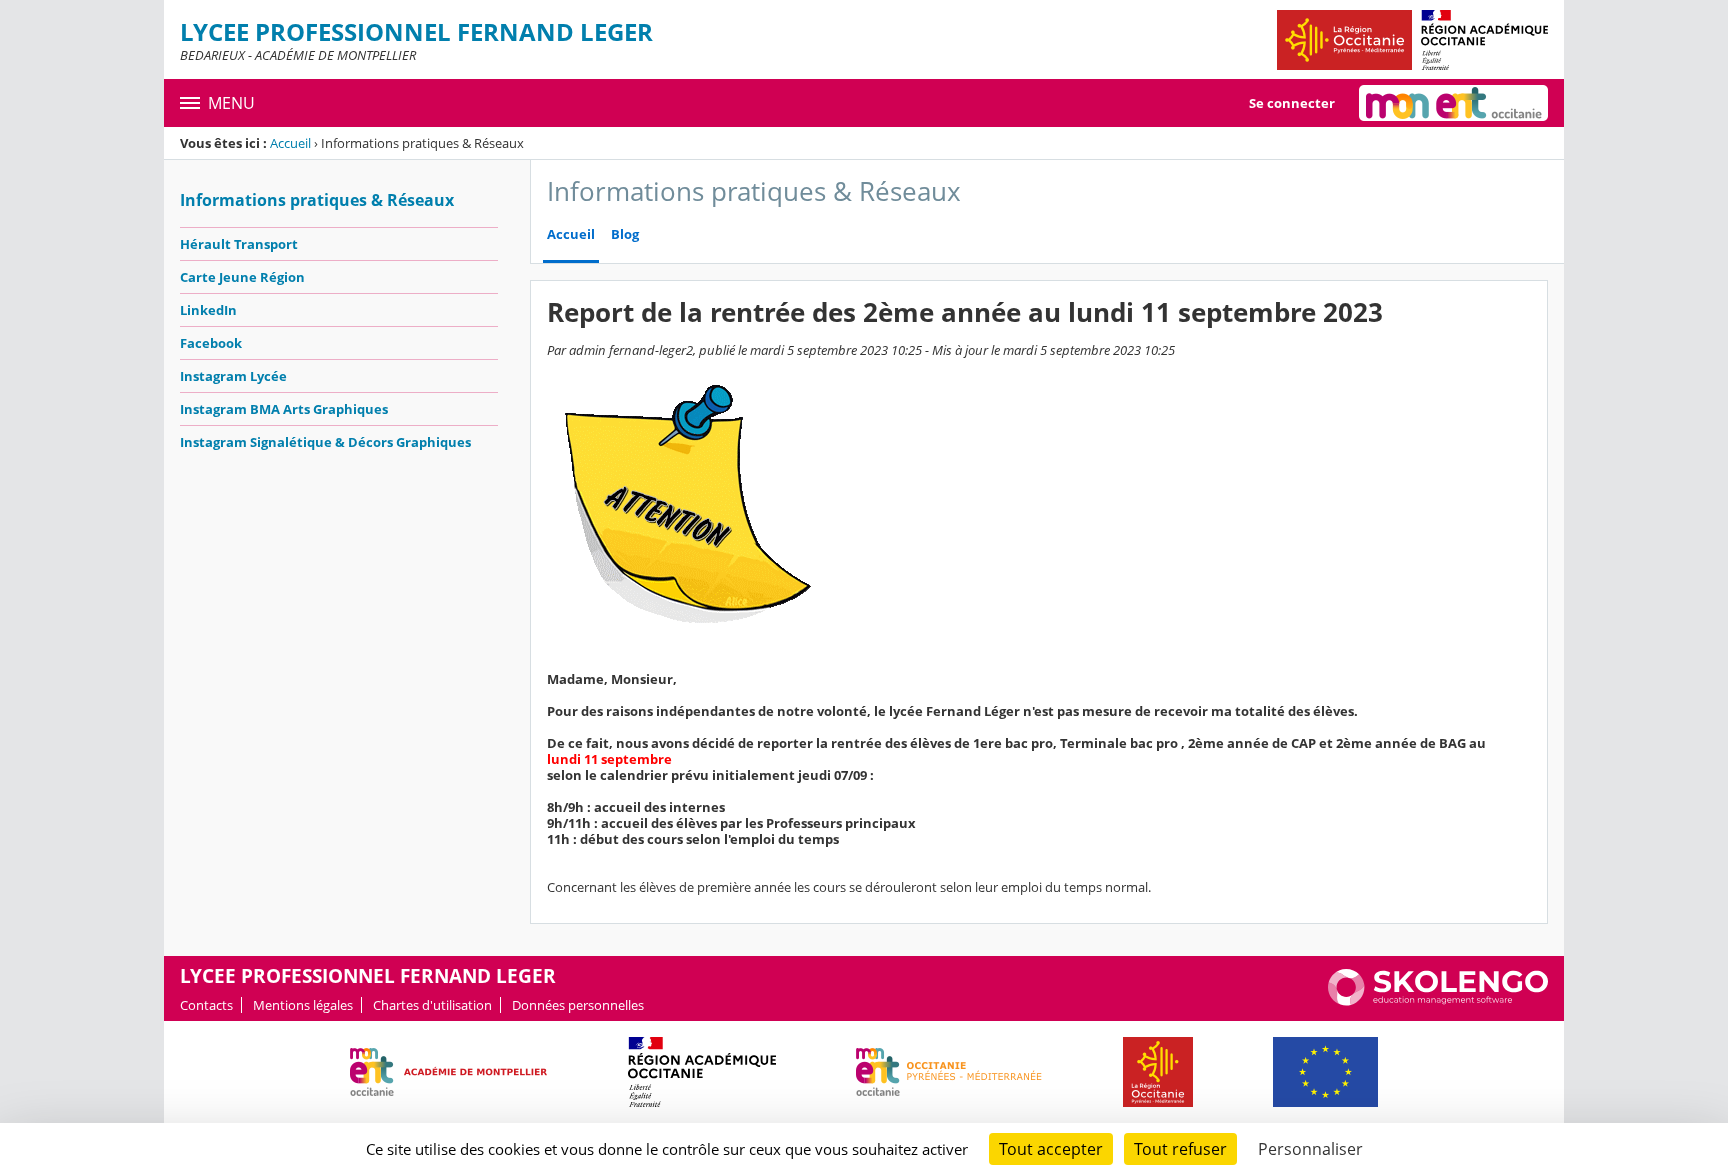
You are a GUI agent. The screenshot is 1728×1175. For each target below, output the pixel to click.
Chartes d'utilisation (432, 1005)
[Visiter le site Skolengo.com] (1438, 1001)
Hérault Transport (239, 244)
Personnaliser (1310, 1149)
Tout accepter (1051, 1149)
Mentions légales (303, 1005)
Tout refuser (1180, 1149)
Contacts (206, 1005)
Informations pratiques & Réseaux (317, 200)
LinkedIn (208, 310)
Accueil (290, 143)
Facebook (211, 343)
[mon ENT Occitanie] (1453, 103)
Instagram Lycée (233, 376)
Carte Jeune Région (242, 277)
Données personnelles (578, 1005)
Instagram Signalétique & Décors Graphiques (325, 442)
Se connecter (1292, 103)
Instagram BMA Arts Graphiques (284, 409)
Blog (625, 234)
